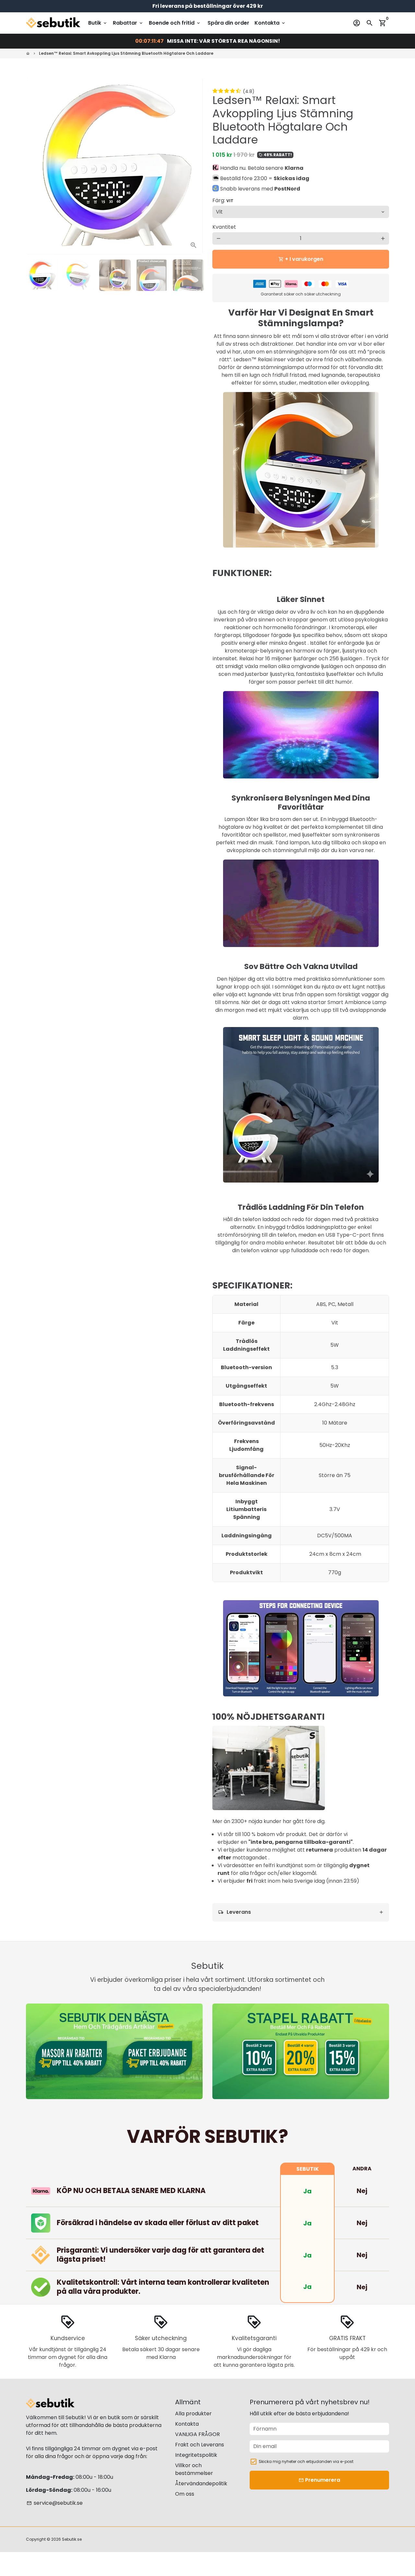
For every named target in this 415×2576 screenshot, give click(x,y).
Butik (98, 23)
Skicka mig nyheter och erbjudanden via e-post (306, 2461)
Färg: (223, 200)
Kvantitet (224, 227)
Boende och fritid (175, 23)
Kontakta (270, 23)
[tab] (301, 1912)
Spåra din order (228, 23)
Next (194, 166)
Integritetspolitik (196, 2455)
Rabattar (128, 23)
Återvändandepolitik (201, 2484)
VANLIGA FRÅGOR (197, 2434)
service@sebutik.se (55, 2503)
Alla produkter (193, 2414)
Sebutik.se (72, 2539)
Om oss (185, 2494)
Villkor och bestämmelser (194, 2469)
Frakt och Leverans (200, 2445)
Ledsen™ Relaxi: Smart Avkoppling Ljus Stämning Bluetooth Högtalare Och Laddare (126, 53)
